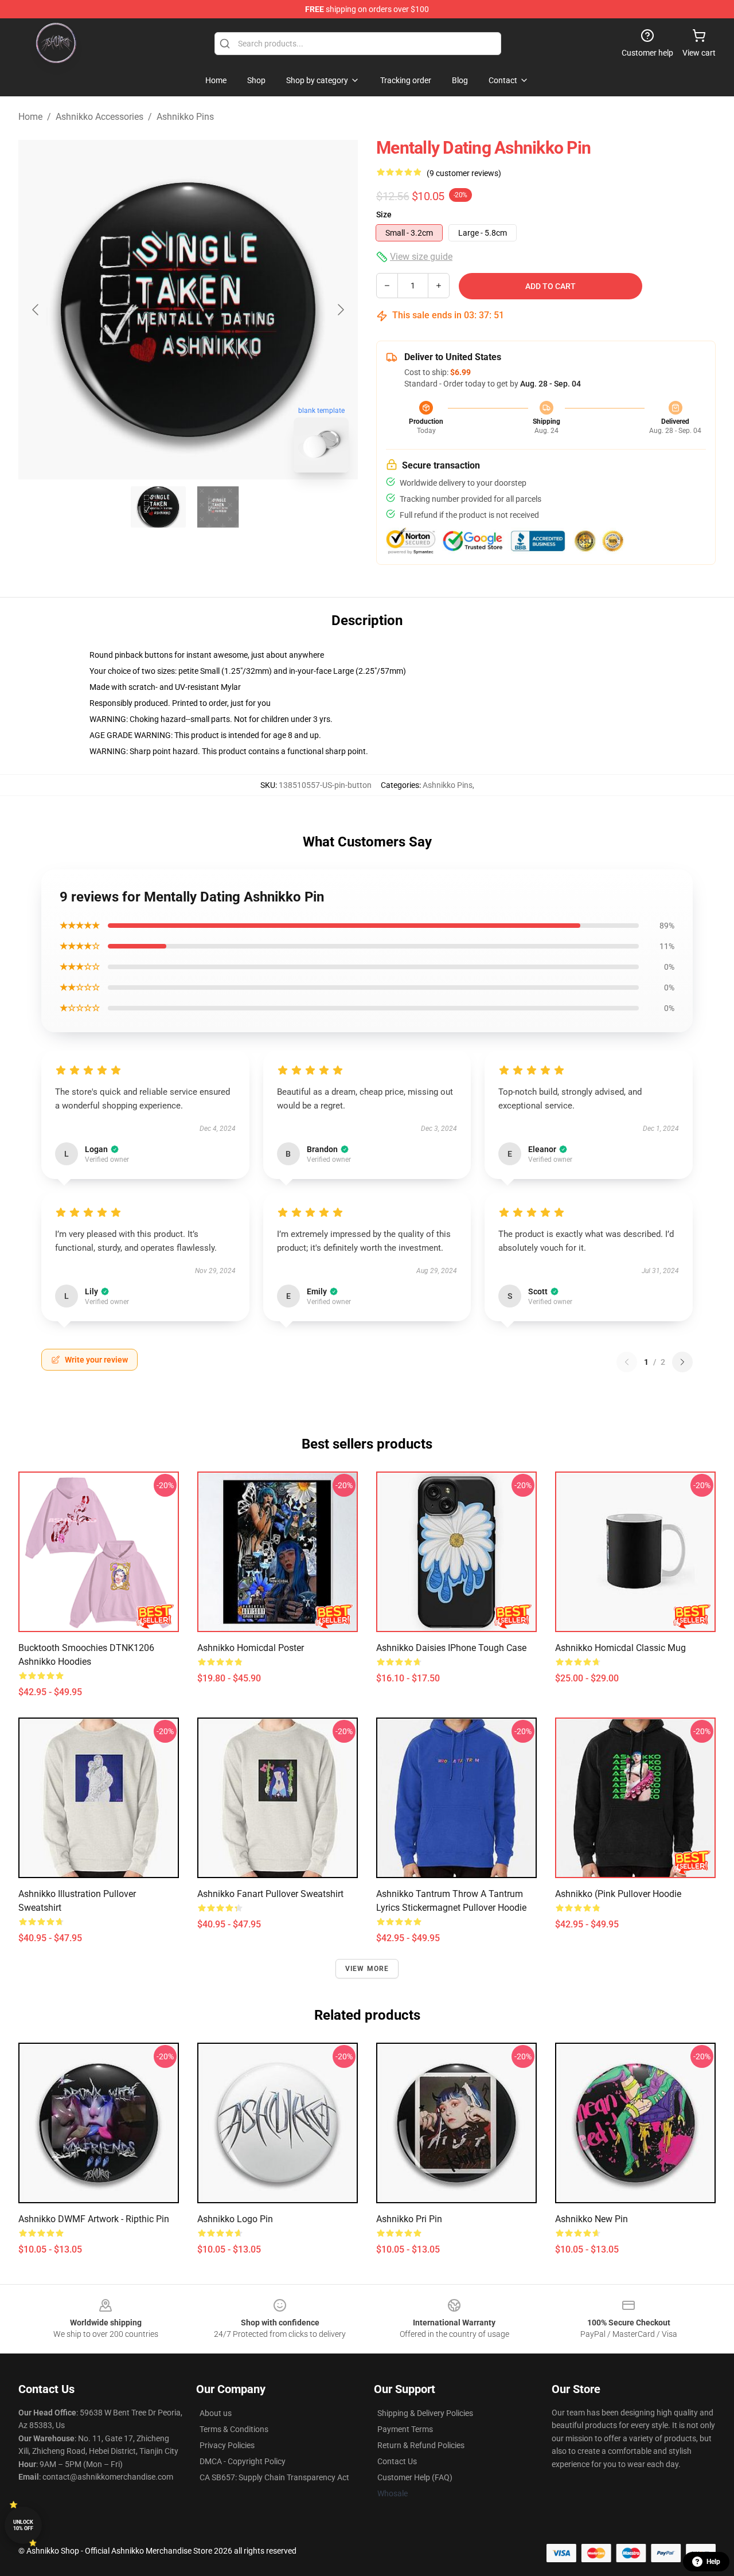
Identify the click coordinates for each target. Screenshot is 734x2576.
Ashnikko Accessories (99, 117)
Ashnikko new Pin (592, 2219)
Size (384, 214)
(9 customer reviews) (464, 173)
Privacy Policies (227, 2445)
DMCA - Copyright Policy (243, 2461)
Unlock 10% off (23, 2525)
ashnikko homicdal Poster (251, 1648)
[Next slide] (340, 310)
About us (216, 2413)
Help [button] (713, 2562)
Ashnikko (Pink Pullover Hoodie (618, 1894)
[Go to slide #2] (218, 507)
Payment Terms (405, 2429)
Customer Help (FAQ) (415, 2477)
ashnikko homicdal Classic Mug (620, 1648)
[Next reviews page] (682, 1362)
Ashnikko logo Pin (235, 2219)
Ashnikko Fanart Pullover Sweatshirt (270, 1894)
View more (367, 1969)
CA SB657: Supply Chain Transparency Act (274, 2477)
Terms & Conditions (234, 2429)
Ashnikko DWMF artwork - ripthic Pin (94, 2219)
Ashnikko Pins (185, 117)
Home (30, 117)
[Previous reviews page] (627, 1362)
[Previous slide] (36, 310)
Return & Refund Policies (421, 2445)
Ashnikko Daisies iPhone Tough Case (451, 1648)
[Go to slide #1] (158, 507)
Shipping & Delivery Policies (425, 2413)
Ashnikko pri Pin (409, 2219)
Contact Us (397, 2461)
